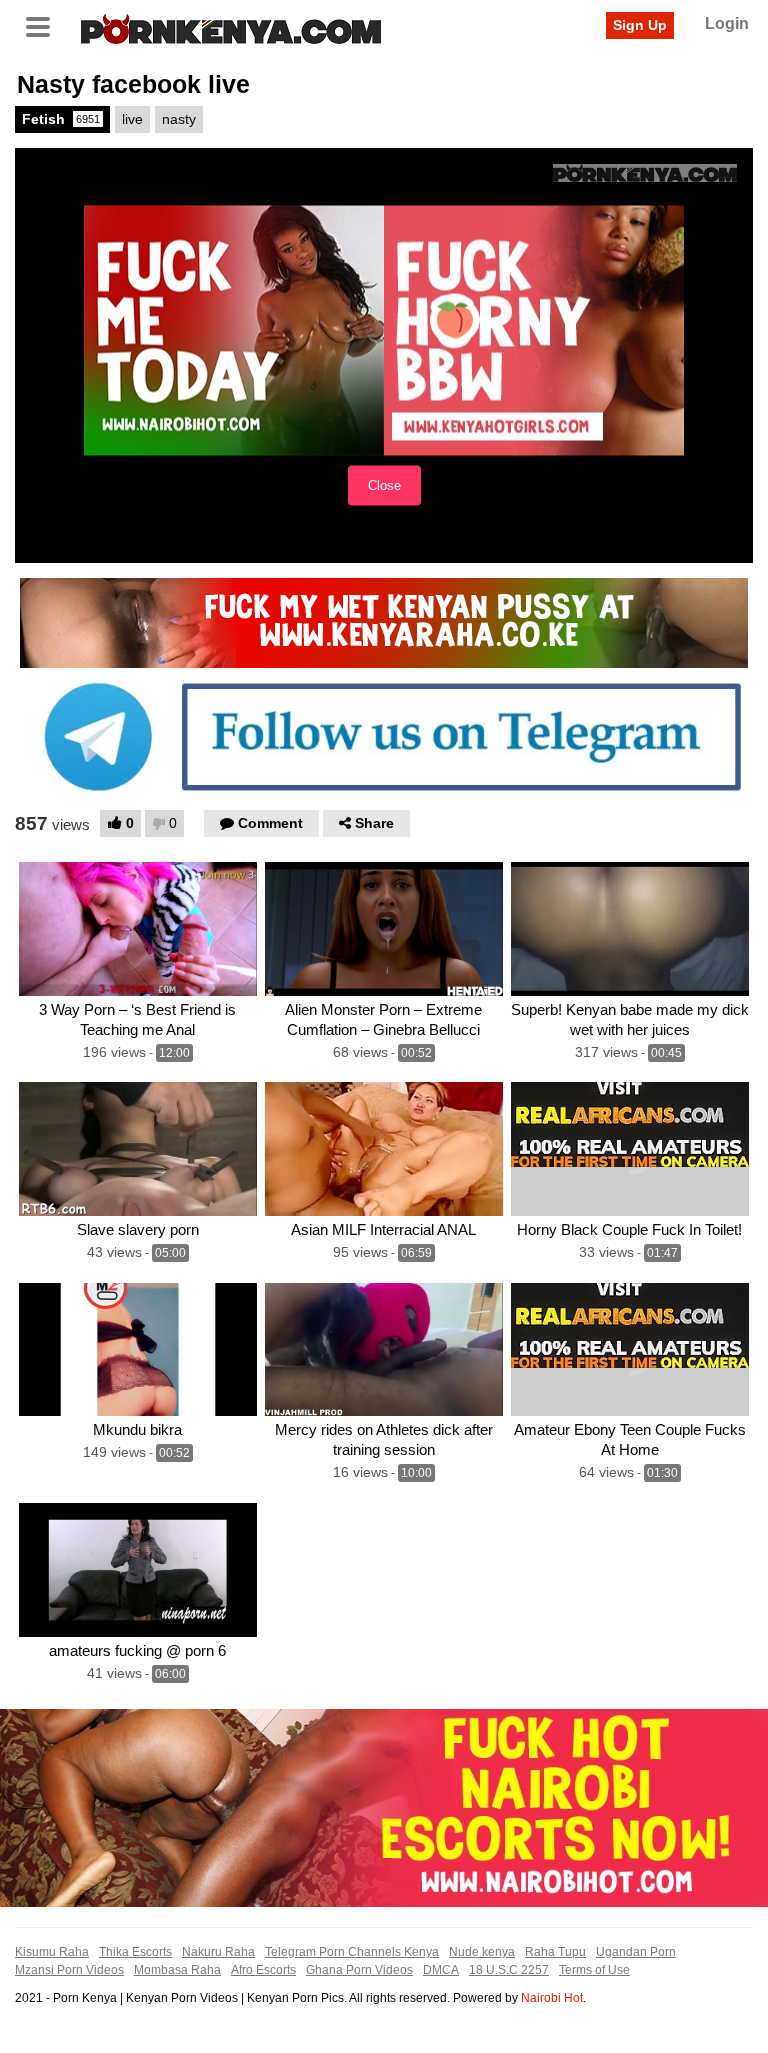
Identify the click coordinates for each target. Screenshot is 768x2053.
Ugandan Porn (636, 1952)
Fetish (61, 119)
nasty (179, 119)
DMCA (441, 1970)
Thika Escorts (135, 1952)
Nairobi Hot (552, 1998)
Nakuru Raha (218, 1952)
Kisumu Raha (52, 1952)
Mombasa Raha (177, 1970)
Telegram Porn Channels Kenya (352, 1952)
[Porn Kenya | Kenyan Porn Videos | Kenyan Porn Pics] (231, 27)
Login (727, 23)
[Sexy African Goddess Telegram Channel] (384, 736)
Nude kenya (482, 1952)
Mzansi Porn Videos (69, 1970)
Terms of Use (594, 1970)
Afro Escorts (263, 1970)
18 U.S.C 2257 (509, 1970)
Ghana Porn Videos (359, 1970)
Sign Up (640, 25)
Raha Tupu (555, 1952)
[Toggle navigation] (45, 25)
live (132, 119)
